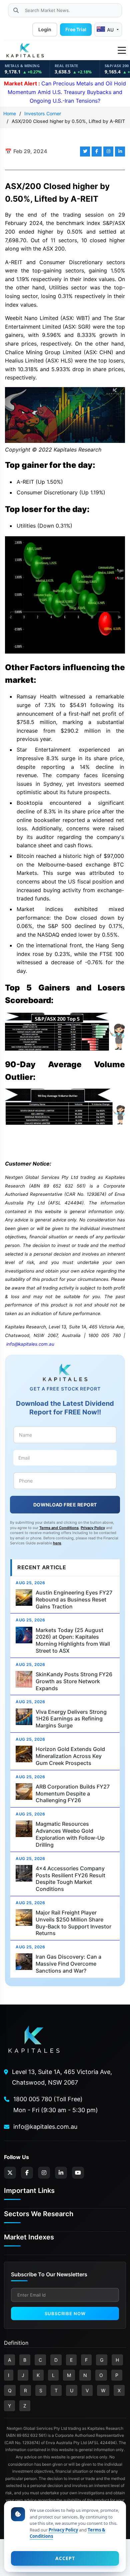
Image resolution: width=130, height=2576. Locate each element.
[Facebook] (27, 2173)
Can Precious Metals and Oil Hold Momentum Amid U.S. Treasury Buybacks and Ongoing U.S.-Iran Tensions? (65, 92)
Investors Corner (43, 113)
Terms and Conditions (59, 1528)
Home (10, 113)
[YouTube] (78, 2173)
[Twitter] (10, 2173)
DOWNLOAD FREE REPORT (65, 1505)
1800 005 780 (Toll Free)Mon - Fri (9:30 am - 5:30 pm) (56, 2104)
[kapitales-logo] (25, 51)
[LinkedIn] (61, 2173)
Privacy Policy (93, 1528)
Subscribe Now (65, 2314)
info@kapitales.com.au (30, 1344)
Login (45, 29)
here (57, 1543)
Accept (65, 2558)
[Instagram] (44, 2173)
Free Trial (76, 29)
